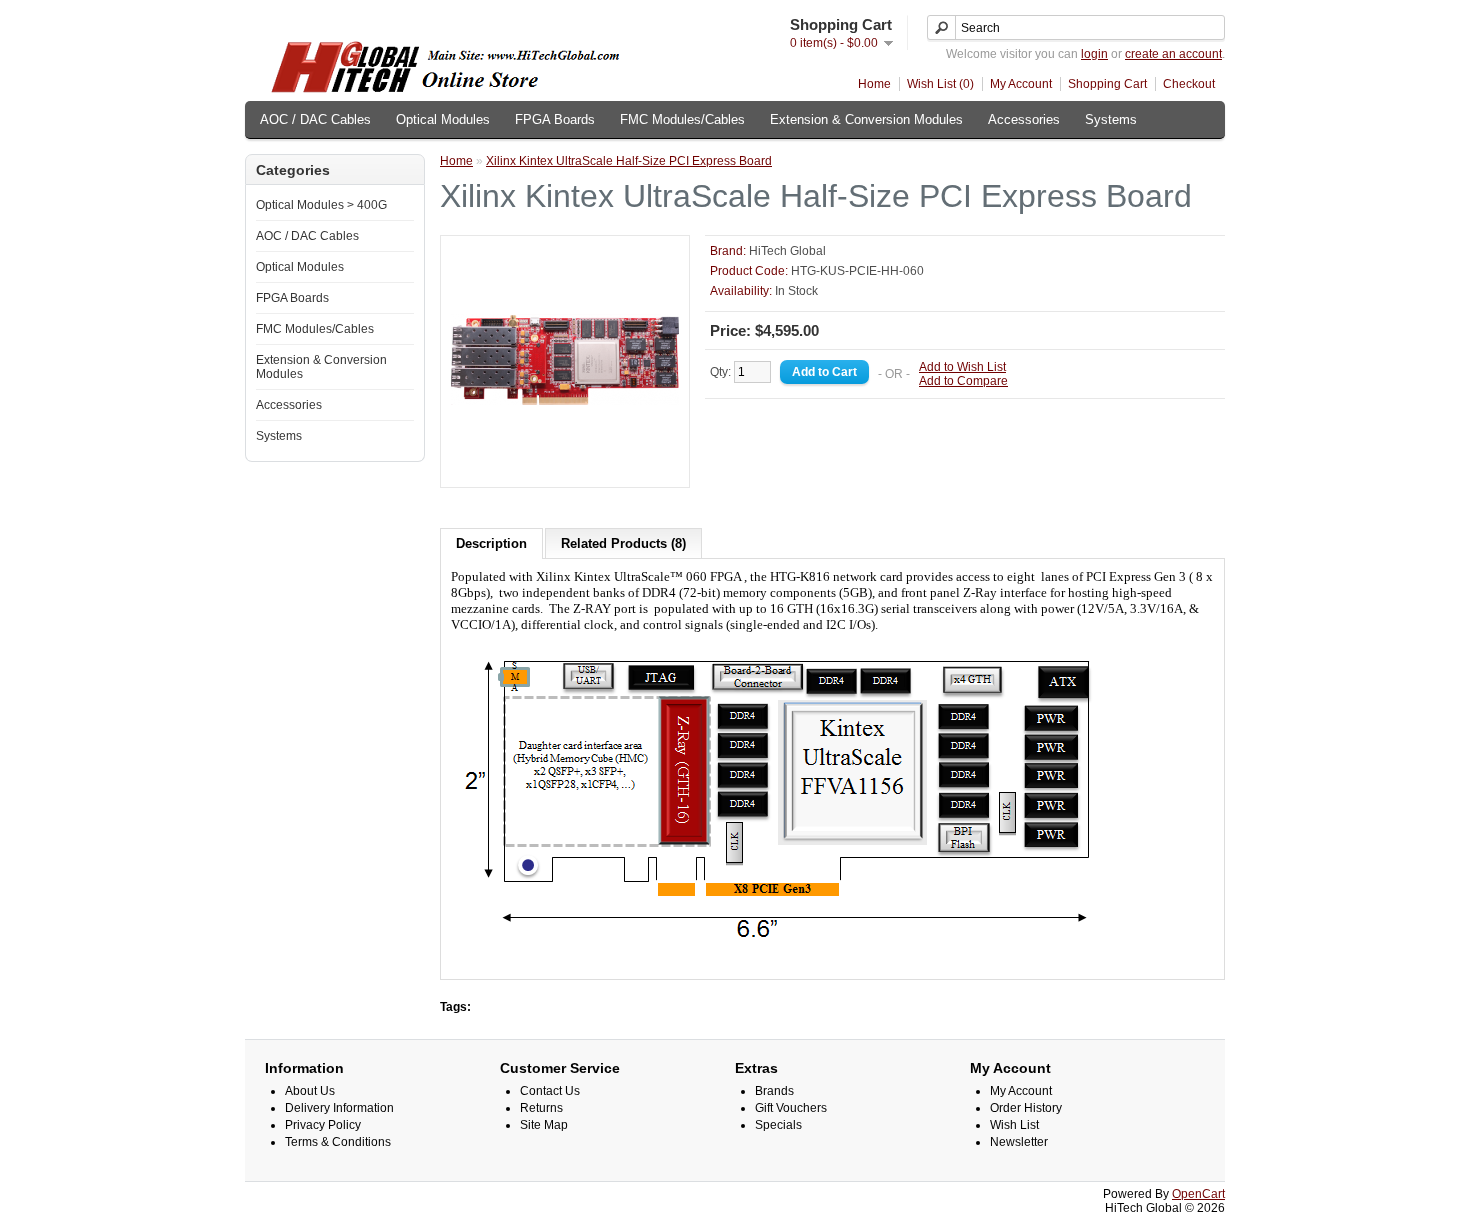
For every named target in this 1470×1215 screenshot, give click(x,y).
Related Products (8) (623, 543)
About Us (310, 1091)
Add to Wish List (962, 367)
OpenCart (1198, 1194)
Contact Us (550, 1091)
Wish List (1014, 1125)
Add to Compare (963, 381)
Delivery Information (339, 1108)
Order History (1026, 1108)
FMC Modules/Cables (682, 119)
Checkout (1189, 84)
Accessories (1024, 119)
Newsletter (1019, 1142)
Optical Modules (443, 119)
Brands (774, 1091)
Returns (541, 1108)
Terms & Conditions (338, 1142)
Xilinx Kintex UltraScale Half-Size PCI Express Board (629, 161)
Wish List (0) (940, 84)
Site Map (544, 1125)
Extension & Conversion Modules (866, 119)
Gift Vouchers (791, 1108)
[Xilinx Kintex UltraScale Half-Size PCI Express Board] (565, 470)
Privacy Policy (323, 1125)
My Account (1021, 84)
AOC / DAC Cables (315, 119)
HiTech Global (787, 251)
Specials (778, 1125)
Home (874, 84)
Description (491, 543)
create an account (1173, 54)
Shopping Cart (1107, 84)
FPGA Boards (555, 119)
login (1094, 54)
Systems (1111, 119)
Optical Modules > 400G (321, 205)
